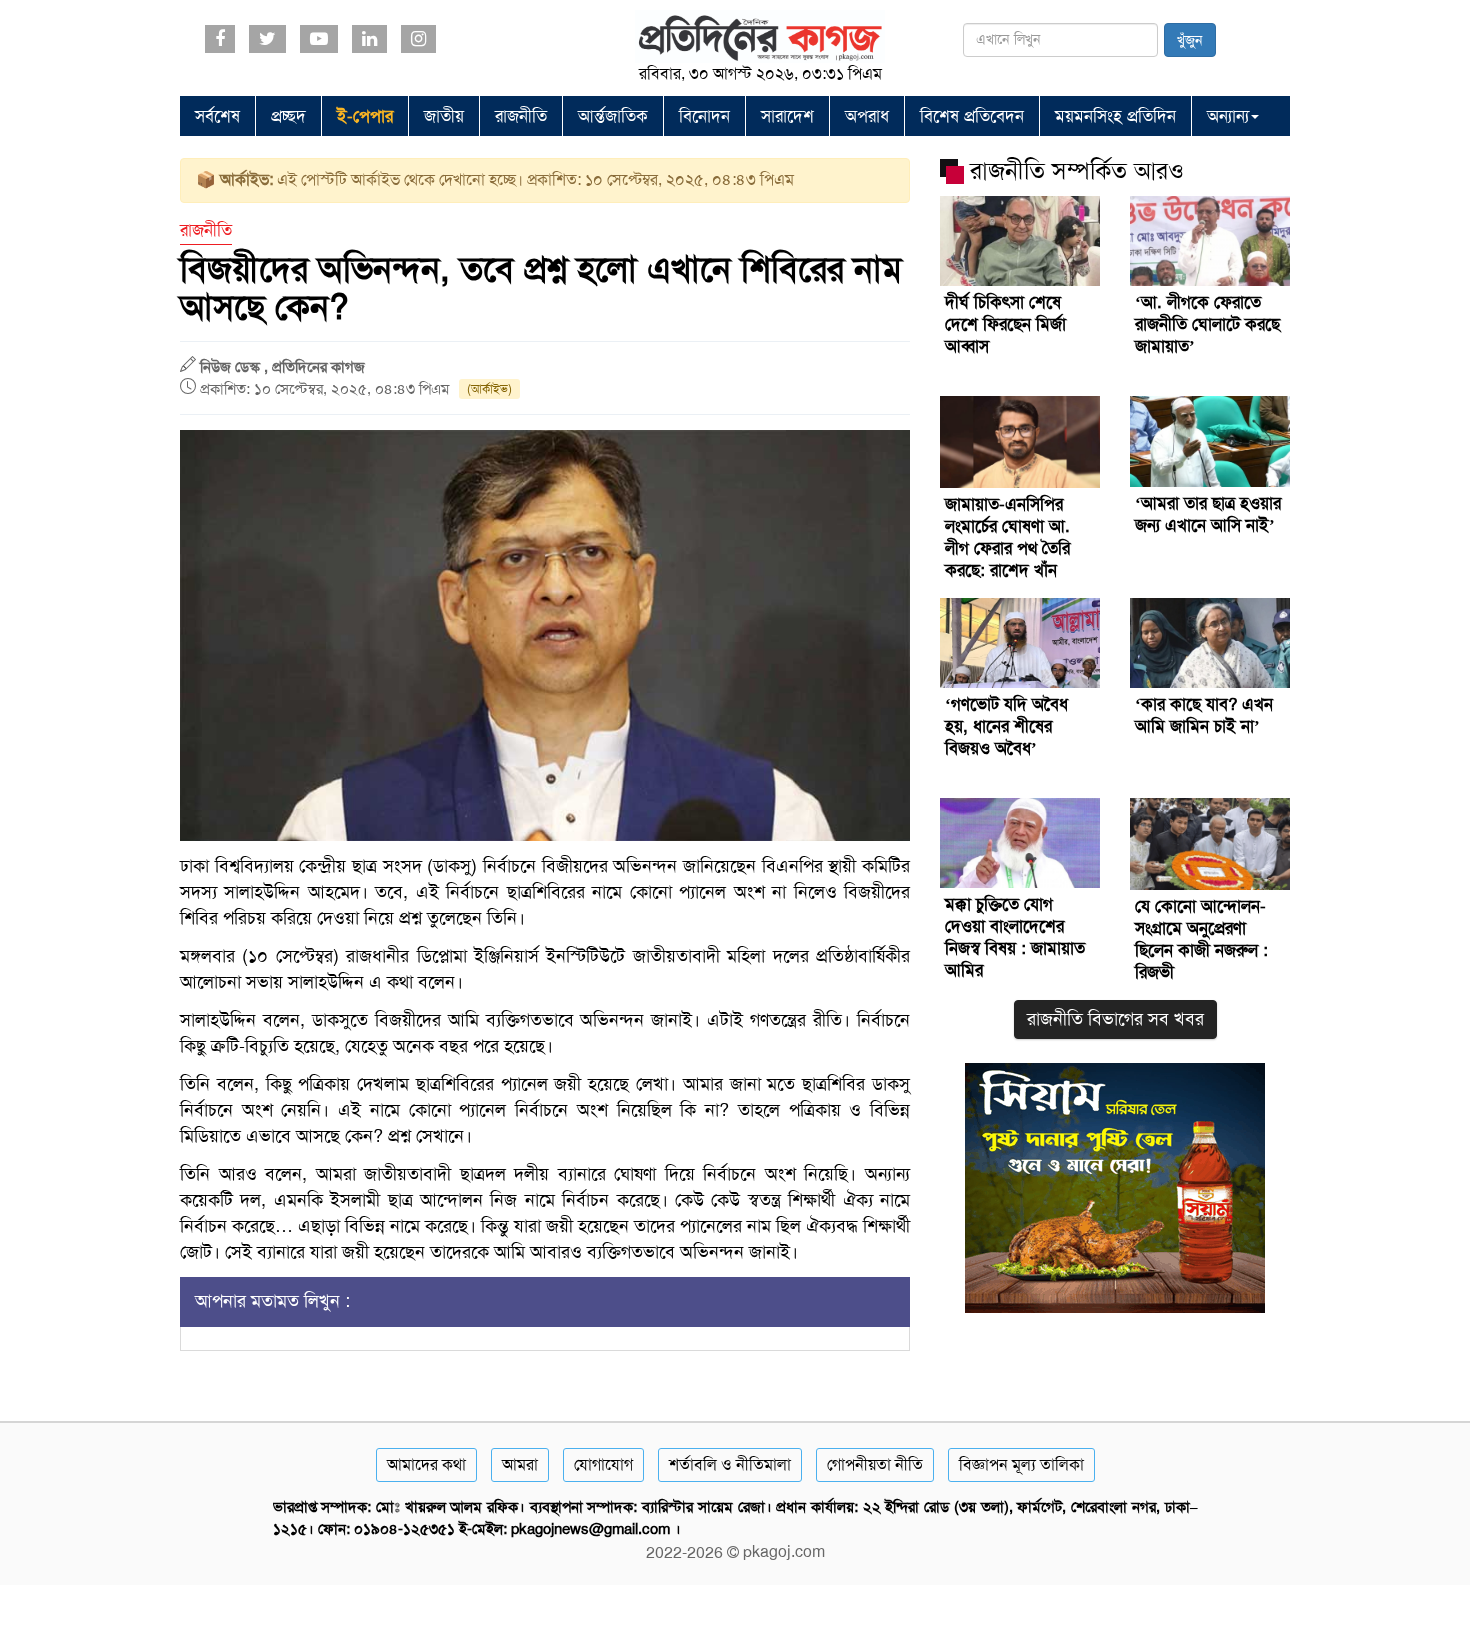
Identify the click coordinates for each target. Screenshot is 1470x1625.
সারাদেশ (787, 116)
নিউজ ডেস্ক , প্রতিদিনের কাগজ (282, 367)
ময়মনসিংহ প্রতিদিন (1115, 116)
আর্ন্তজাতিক (613, 116)
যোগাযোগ (603, 1464)
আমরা (520, 1464)
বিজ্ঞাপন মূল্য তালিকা (1021, 1464)
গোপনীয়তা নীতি (875, 1464)
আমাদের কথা (426, 1464)
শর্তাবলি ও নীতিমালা (730, 1464)
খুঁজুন (1190, 40)
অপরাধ (867, 116)
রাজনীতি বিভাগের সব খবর (1115, 1019)
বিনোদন (704, 116)
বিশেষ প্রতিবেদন (972, 116)
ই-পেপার (365, 116)
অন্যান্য (1228, 116)
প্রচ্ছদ (288, 116)
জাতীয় (444, 116)
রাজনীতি (521, 116)
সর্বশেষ (217, 116)
